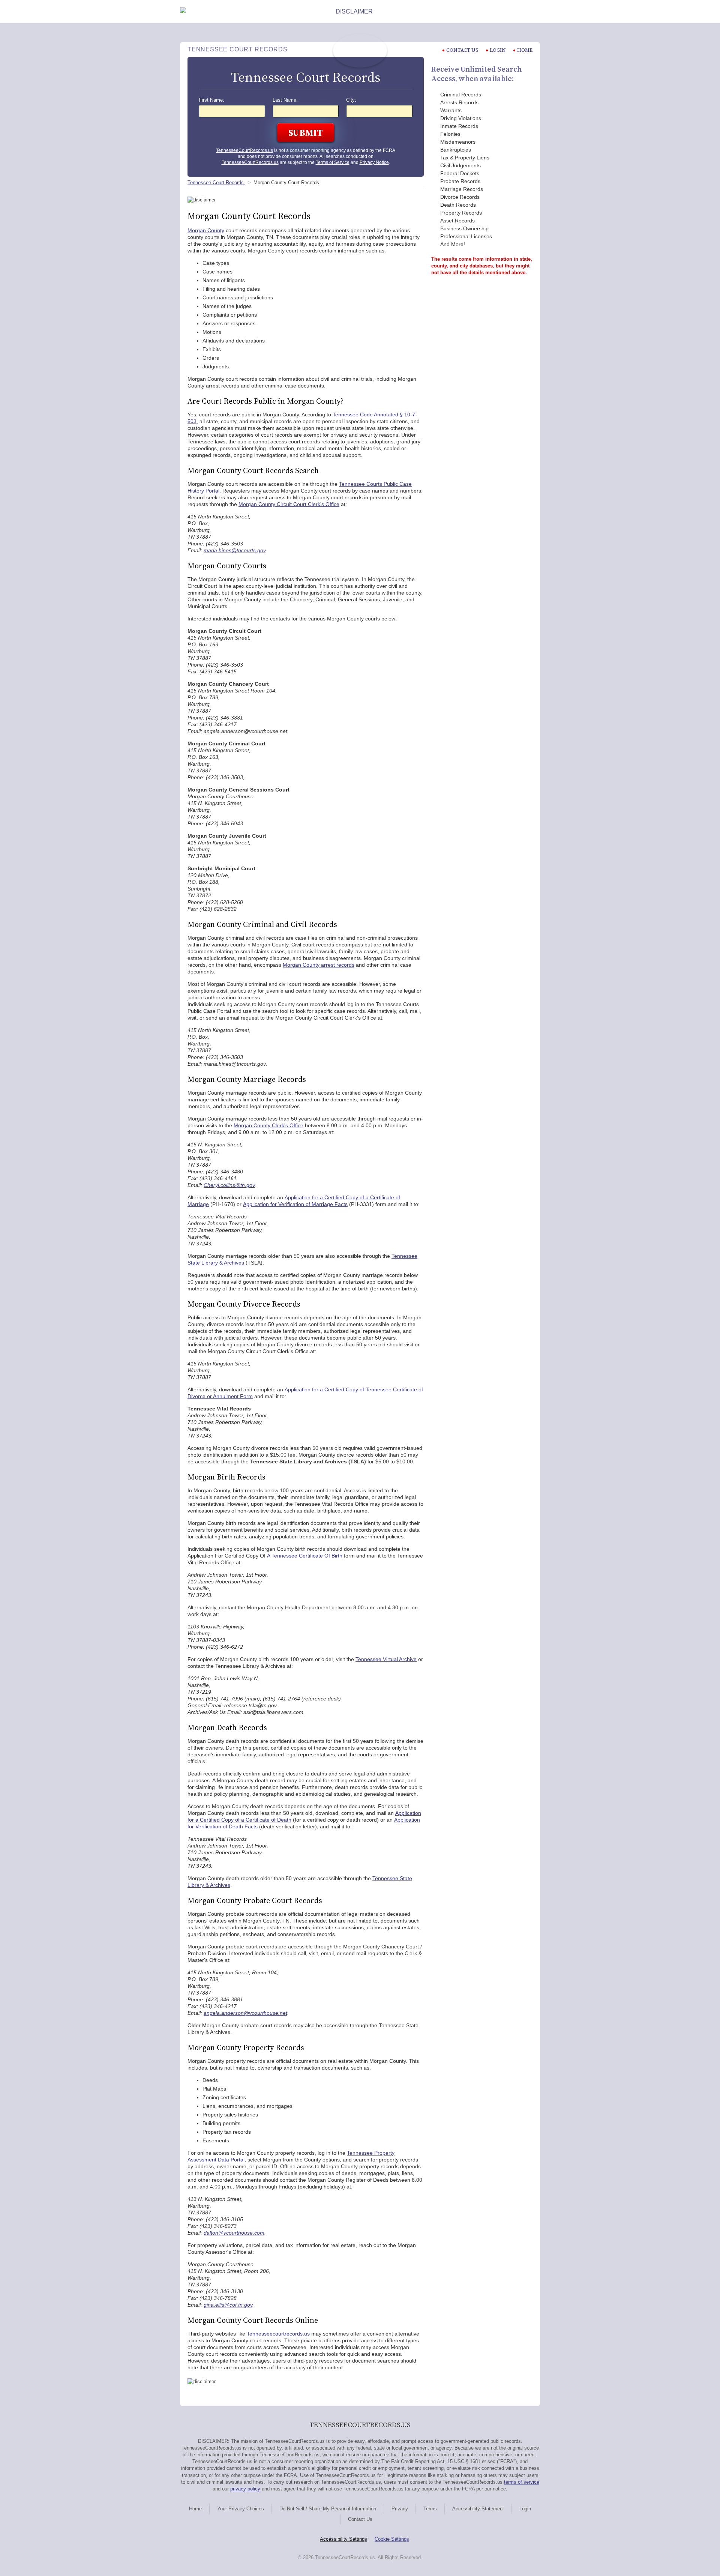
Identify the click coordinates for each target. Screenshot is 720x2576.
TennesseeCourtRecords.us (244, 150)
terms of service (522, 2482)
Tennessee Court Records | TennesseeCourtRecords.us (360, 51)
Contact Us (360, 2519)
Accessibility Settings (343, 2539)
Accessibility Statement (478, 2509)
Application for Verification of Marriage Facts (295, 1204)
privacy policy (245, 2489)
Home (525, 50)
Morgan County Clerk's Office (268, 1125)
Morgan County (206, 230)
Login (498, 50)
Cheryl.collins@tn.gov (229, 1185)
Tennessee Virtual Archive (386, 1659)
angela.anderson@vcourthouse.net (245, 2013)
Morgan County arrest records (319, 965)
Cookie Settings (392, 2539)
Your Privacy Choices (241, 2509)
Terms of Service (333, 162)
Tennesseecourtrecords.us (278, 2334)
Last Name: (285, 100)
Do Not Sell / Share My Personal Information (328, 2509)
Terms (430, 2509)
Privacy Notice (374, 162)
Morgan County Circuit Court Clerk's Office (289, 504)
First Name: (211, 100)
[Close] (534, 12)
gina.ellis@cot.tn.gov (228, 2305)
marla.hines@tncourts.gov (235, 550)
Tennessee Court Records (216, 182)
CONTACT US (462, 50)
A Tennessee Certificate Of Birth (305, 1556)
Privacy (400, 2509)
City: (351, 100)
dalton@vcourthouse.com (234, 2233)
